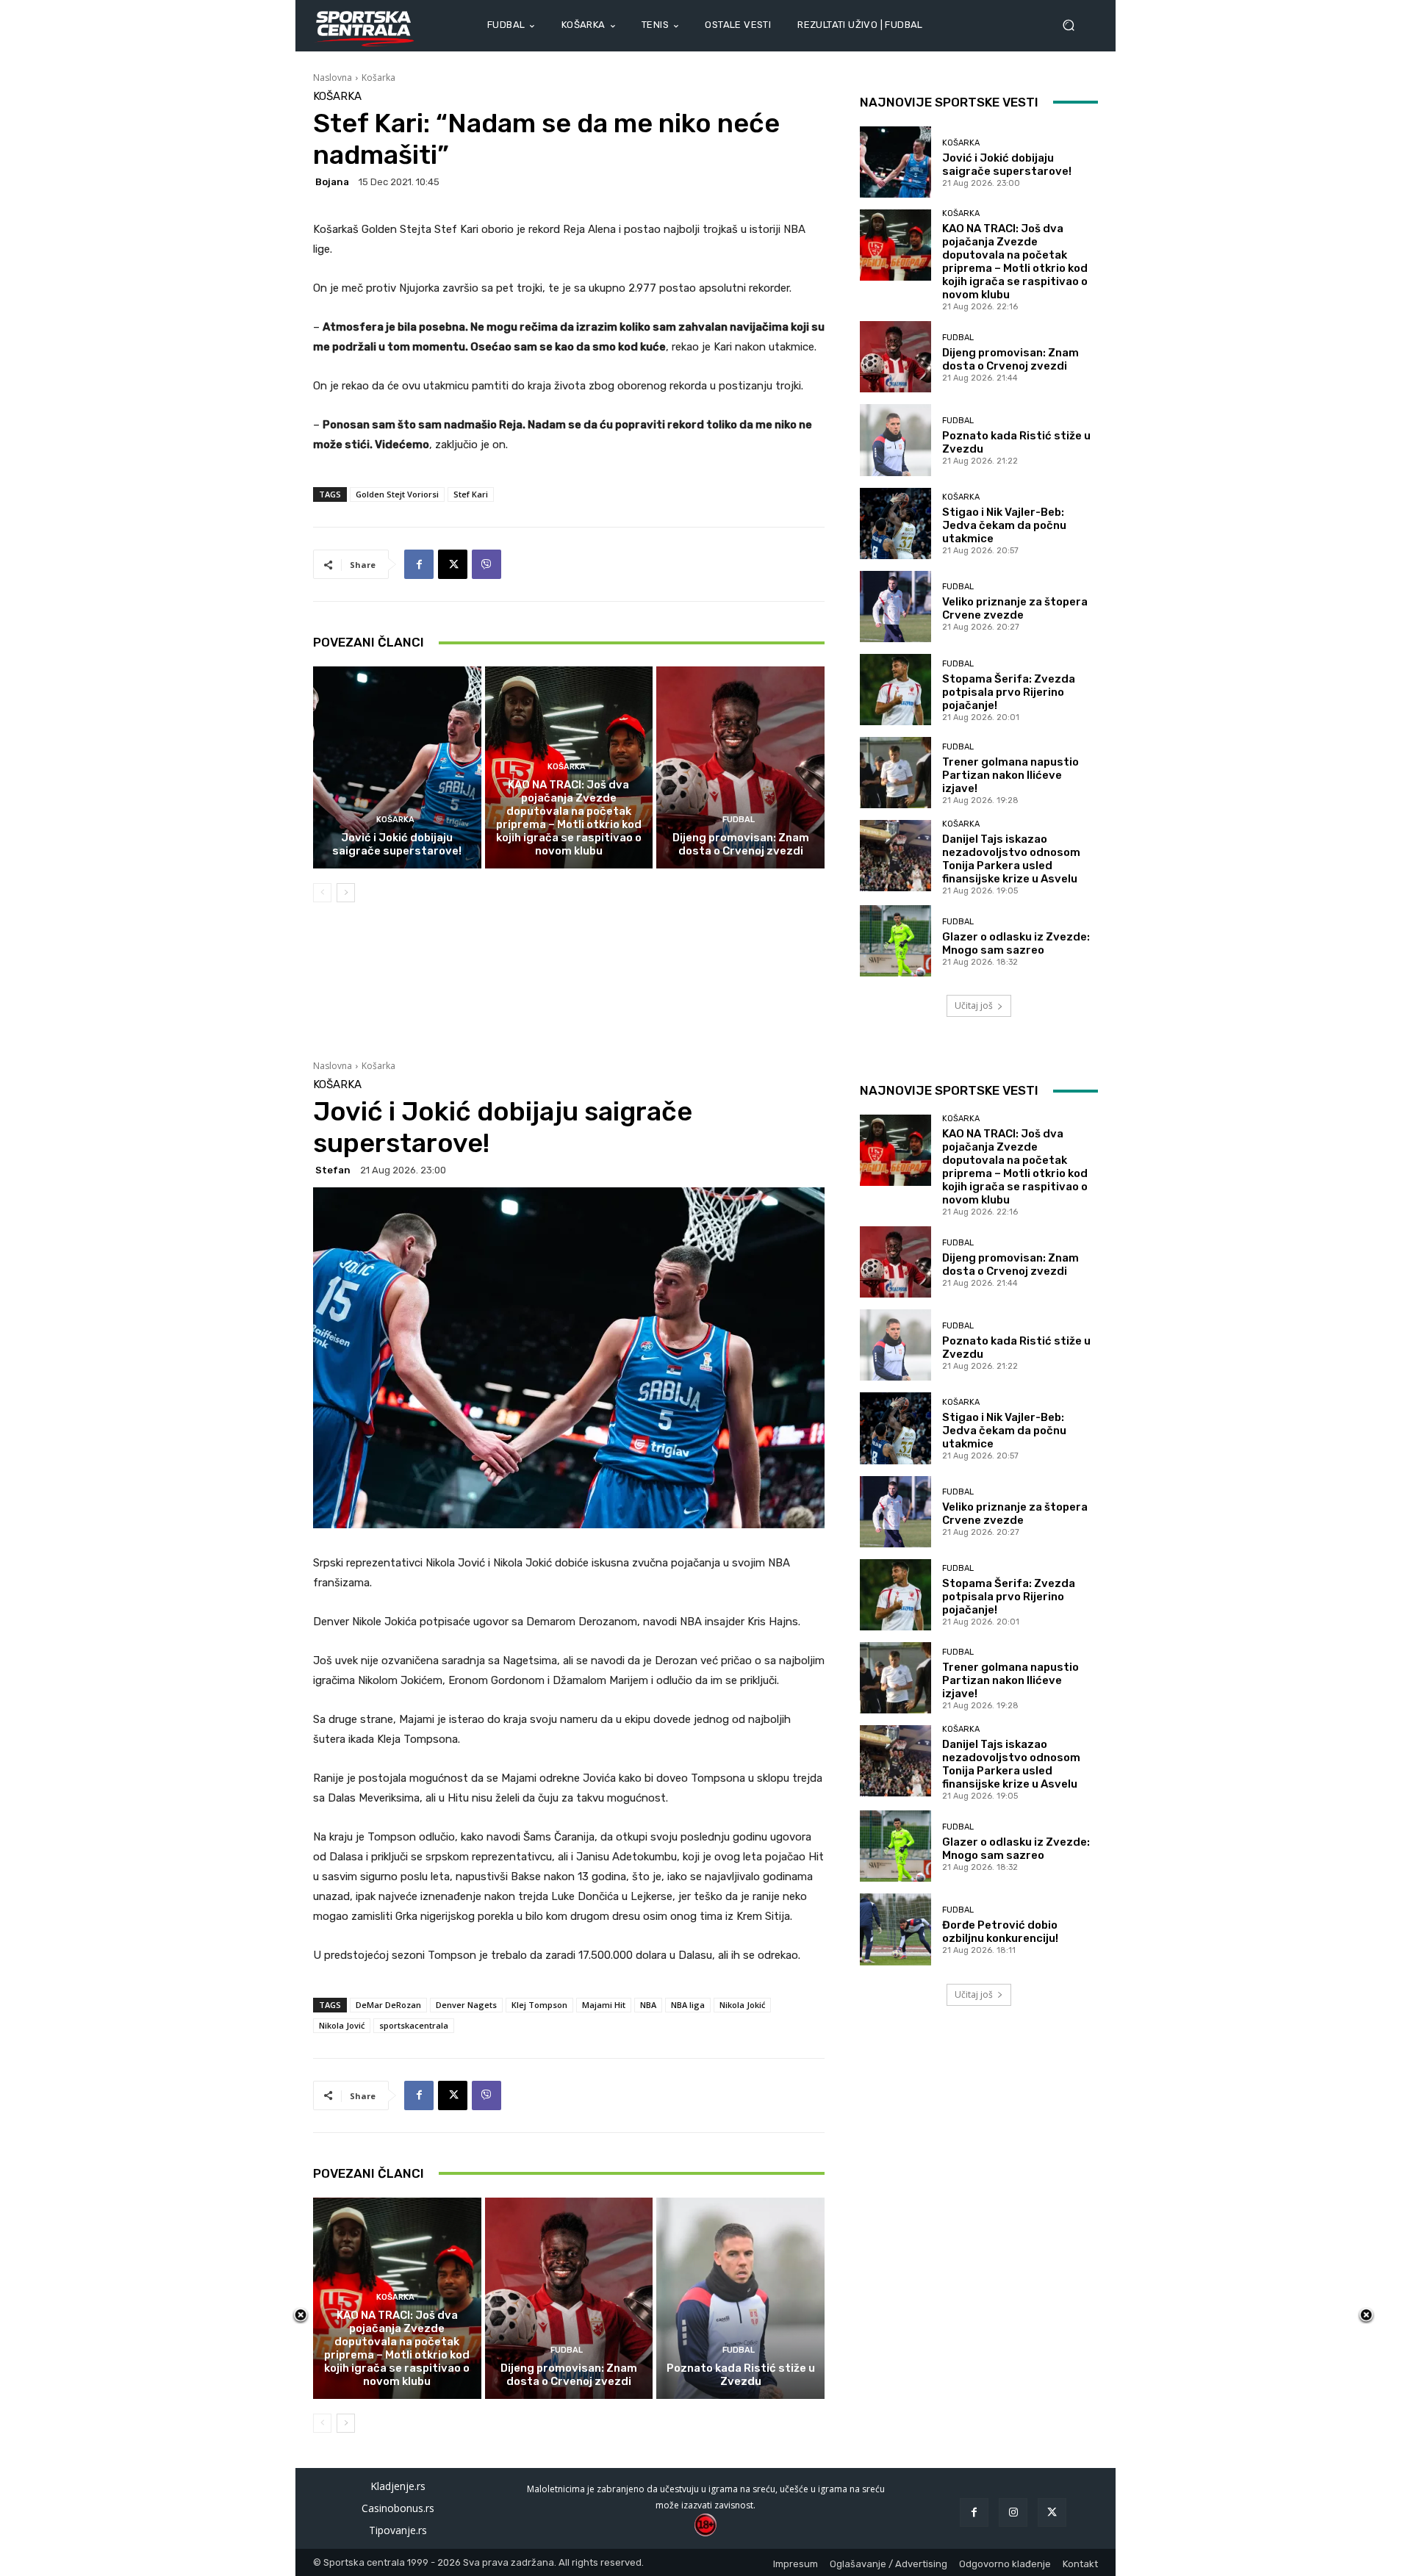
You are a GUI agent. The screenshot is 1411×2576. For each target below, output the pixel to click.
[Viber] (487, 564)
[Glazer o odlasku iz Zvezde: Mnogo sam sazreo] (895, 941)
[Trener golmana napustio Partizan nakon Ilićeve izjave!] (895, 773)
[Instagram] (1013, 2512)
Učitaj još (974, 1005)
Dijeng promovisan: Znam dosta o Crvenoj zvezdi (741, 844)
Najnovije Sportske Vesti (949, 102)
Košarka (378, 78)
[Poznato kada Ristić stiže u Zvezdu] (895, 440)
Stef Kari (471, 494)
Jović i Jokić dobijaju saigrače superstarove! (397, 844)
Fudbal (739, 820)
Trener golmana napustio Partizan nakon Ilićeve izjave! (1010, 775)
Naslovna (333, 78)
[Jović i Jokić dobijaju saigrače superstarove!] (397, 767)
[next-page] (346, 893)
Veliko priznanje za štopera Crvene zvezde (1015, 608)
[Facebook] (419, 564)
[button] (1074, 25)
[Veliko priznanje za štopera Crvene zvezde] (895, 607)
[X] (453, 564)
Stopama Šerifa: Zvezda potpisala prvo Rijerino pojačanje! (1009, 692)
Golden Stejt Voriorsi (397, 494)
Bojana (332, 182)
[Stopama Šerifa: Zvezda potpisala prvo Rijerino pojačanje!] (895, 690)
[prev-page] (322, 893)
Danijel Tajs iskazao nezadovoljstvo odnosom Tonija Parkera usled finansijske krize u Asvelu (1011, 859)
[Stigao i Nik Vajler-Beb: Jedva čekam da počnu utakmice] (895, 524)
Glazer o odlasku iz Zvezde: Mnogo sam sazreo (1016, 943)
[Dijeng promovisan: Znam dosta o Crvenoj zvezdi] (740, 767)
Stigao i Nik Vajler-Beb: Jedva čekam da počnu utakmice (1004, 525)
